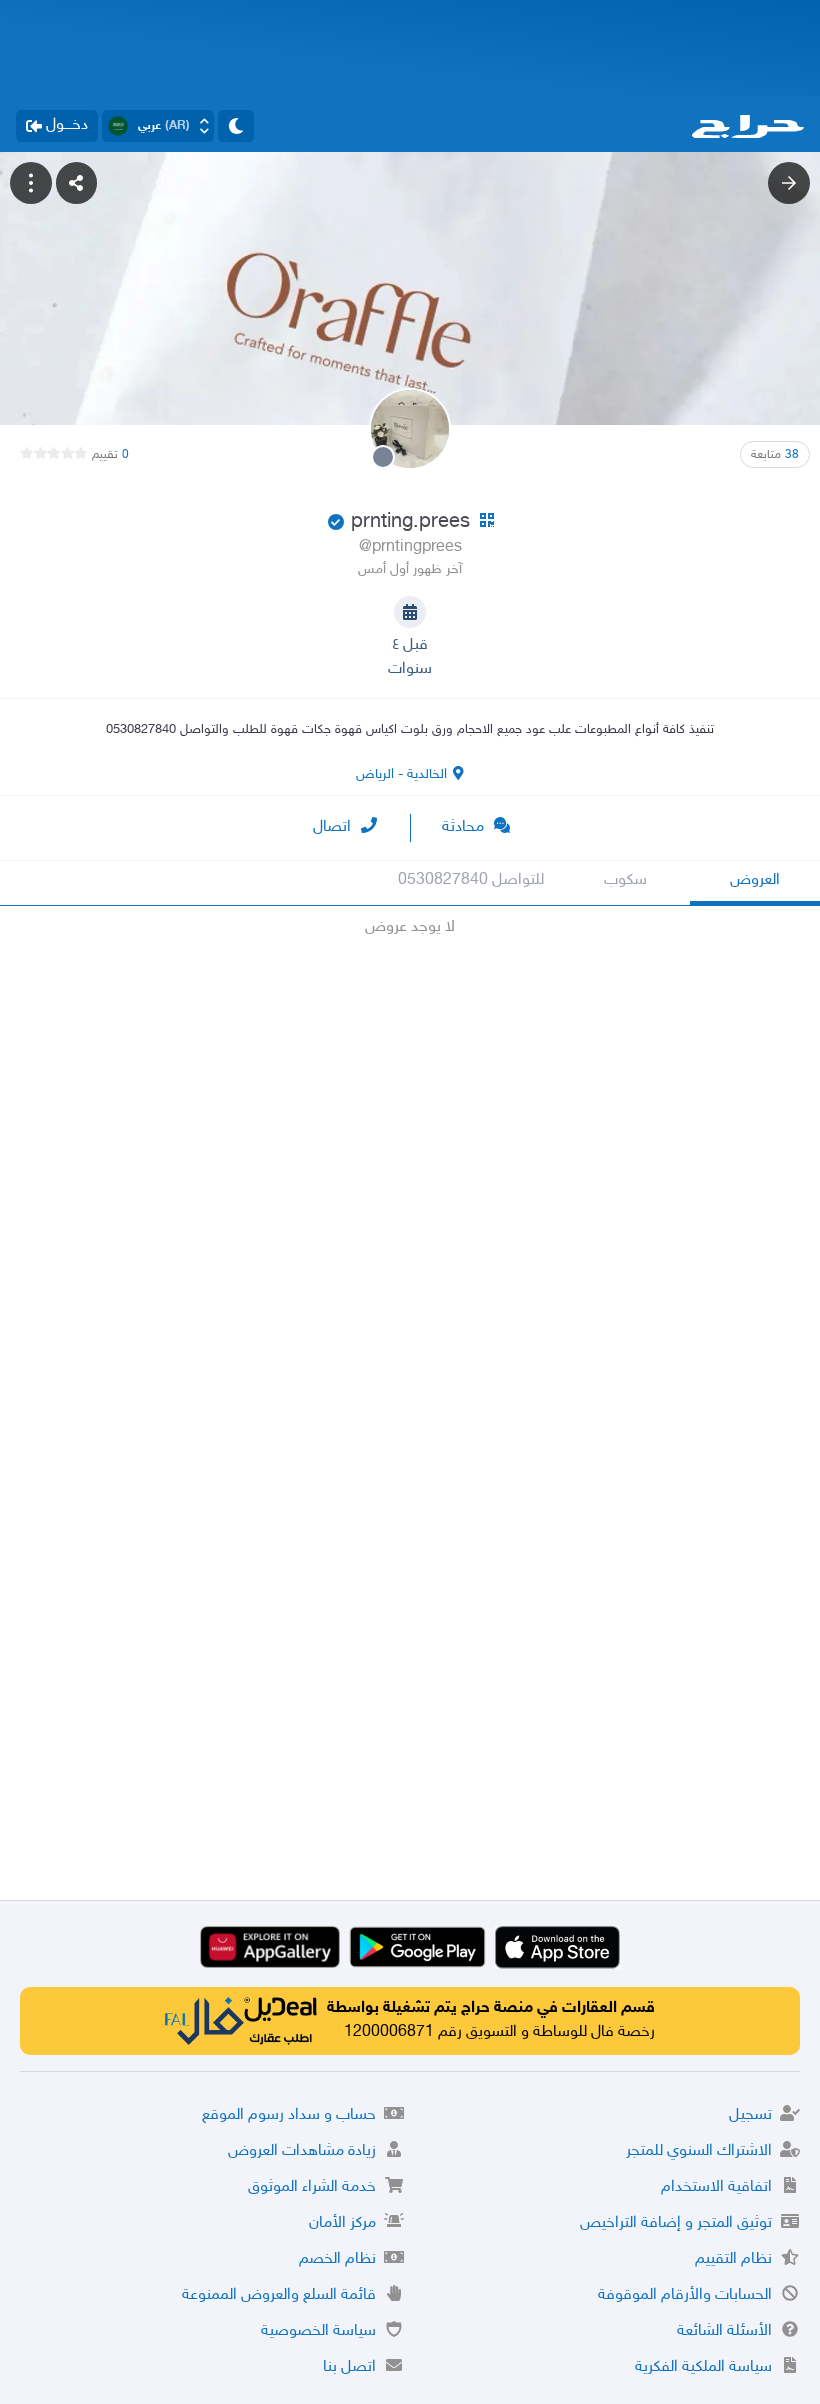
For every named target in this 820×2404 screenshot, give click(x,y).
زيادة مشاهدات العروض (302, 2151)
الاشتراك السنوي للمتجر (699, 2151)
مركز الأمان (342, 2223)
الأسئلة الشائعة (724, 2331)
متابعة (775, 455)
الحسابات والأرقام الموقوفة (685, 2295)
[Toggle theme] (236, 126)
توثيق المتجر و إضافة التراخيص (676, 2223)
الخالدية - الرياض (401, 774)
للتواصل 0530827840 (471, 880)
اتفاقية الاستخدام (716, 2187)
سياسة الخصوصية (318, 2331)
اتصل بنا (349, 2367)
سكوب (625, 880)
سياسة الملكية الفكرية (703, 2367)
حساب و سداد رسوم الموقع (289, 2115)
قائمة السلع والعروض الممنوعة (279, 2295)
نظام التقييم (733, 2259)
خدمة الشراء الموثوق (312, 2187)
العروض (755, 880)
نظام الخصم (337, 2259)
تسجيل (750, 2115)
